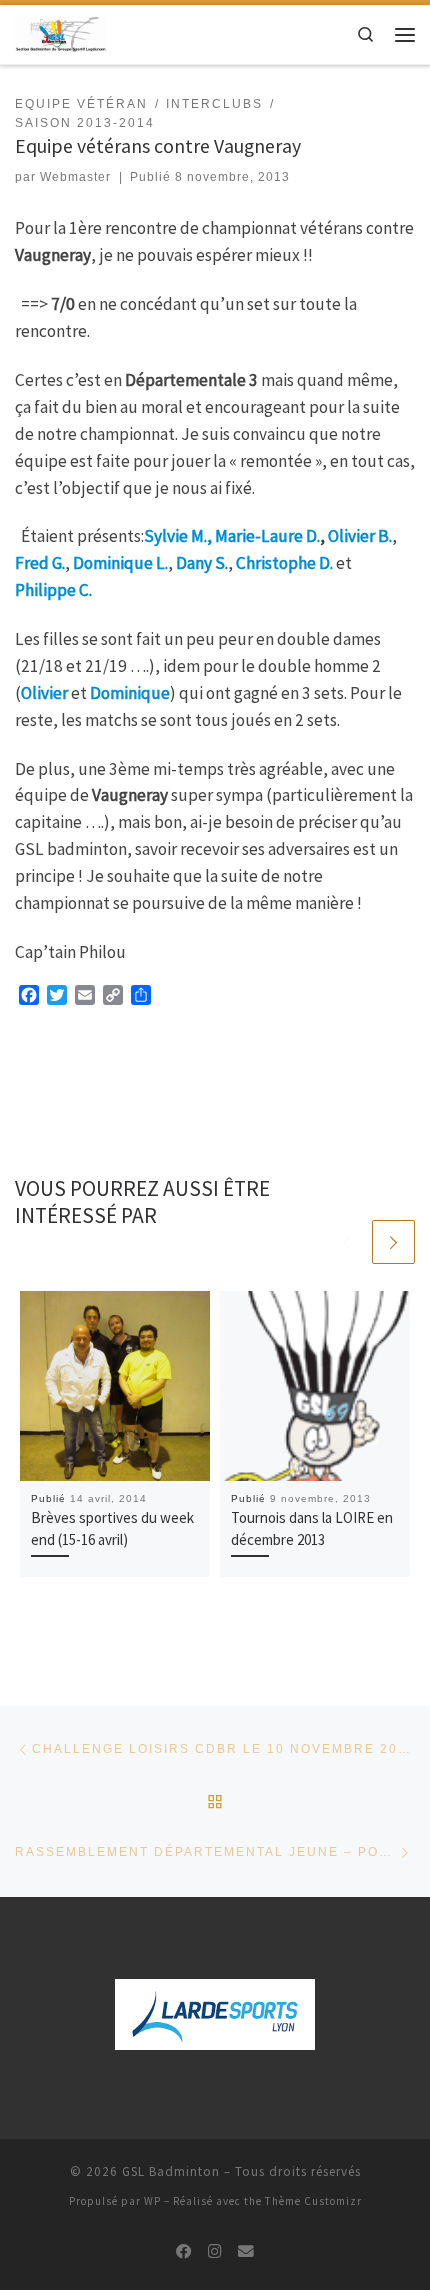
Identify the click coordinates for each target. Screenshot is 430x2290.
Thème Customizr (313, 2201)
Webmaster (75, 177)
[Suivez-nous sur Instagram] (215, 2252)
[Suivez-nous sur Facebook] (184, 2252)
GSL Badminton (171, 2171)
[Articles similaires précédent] (347, 1242)
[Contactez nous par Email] (246, 2252)
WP (152, 2201)
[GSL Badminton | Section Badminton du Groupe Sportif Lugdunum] (61, 32)
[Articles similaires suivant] (394, 1242)
